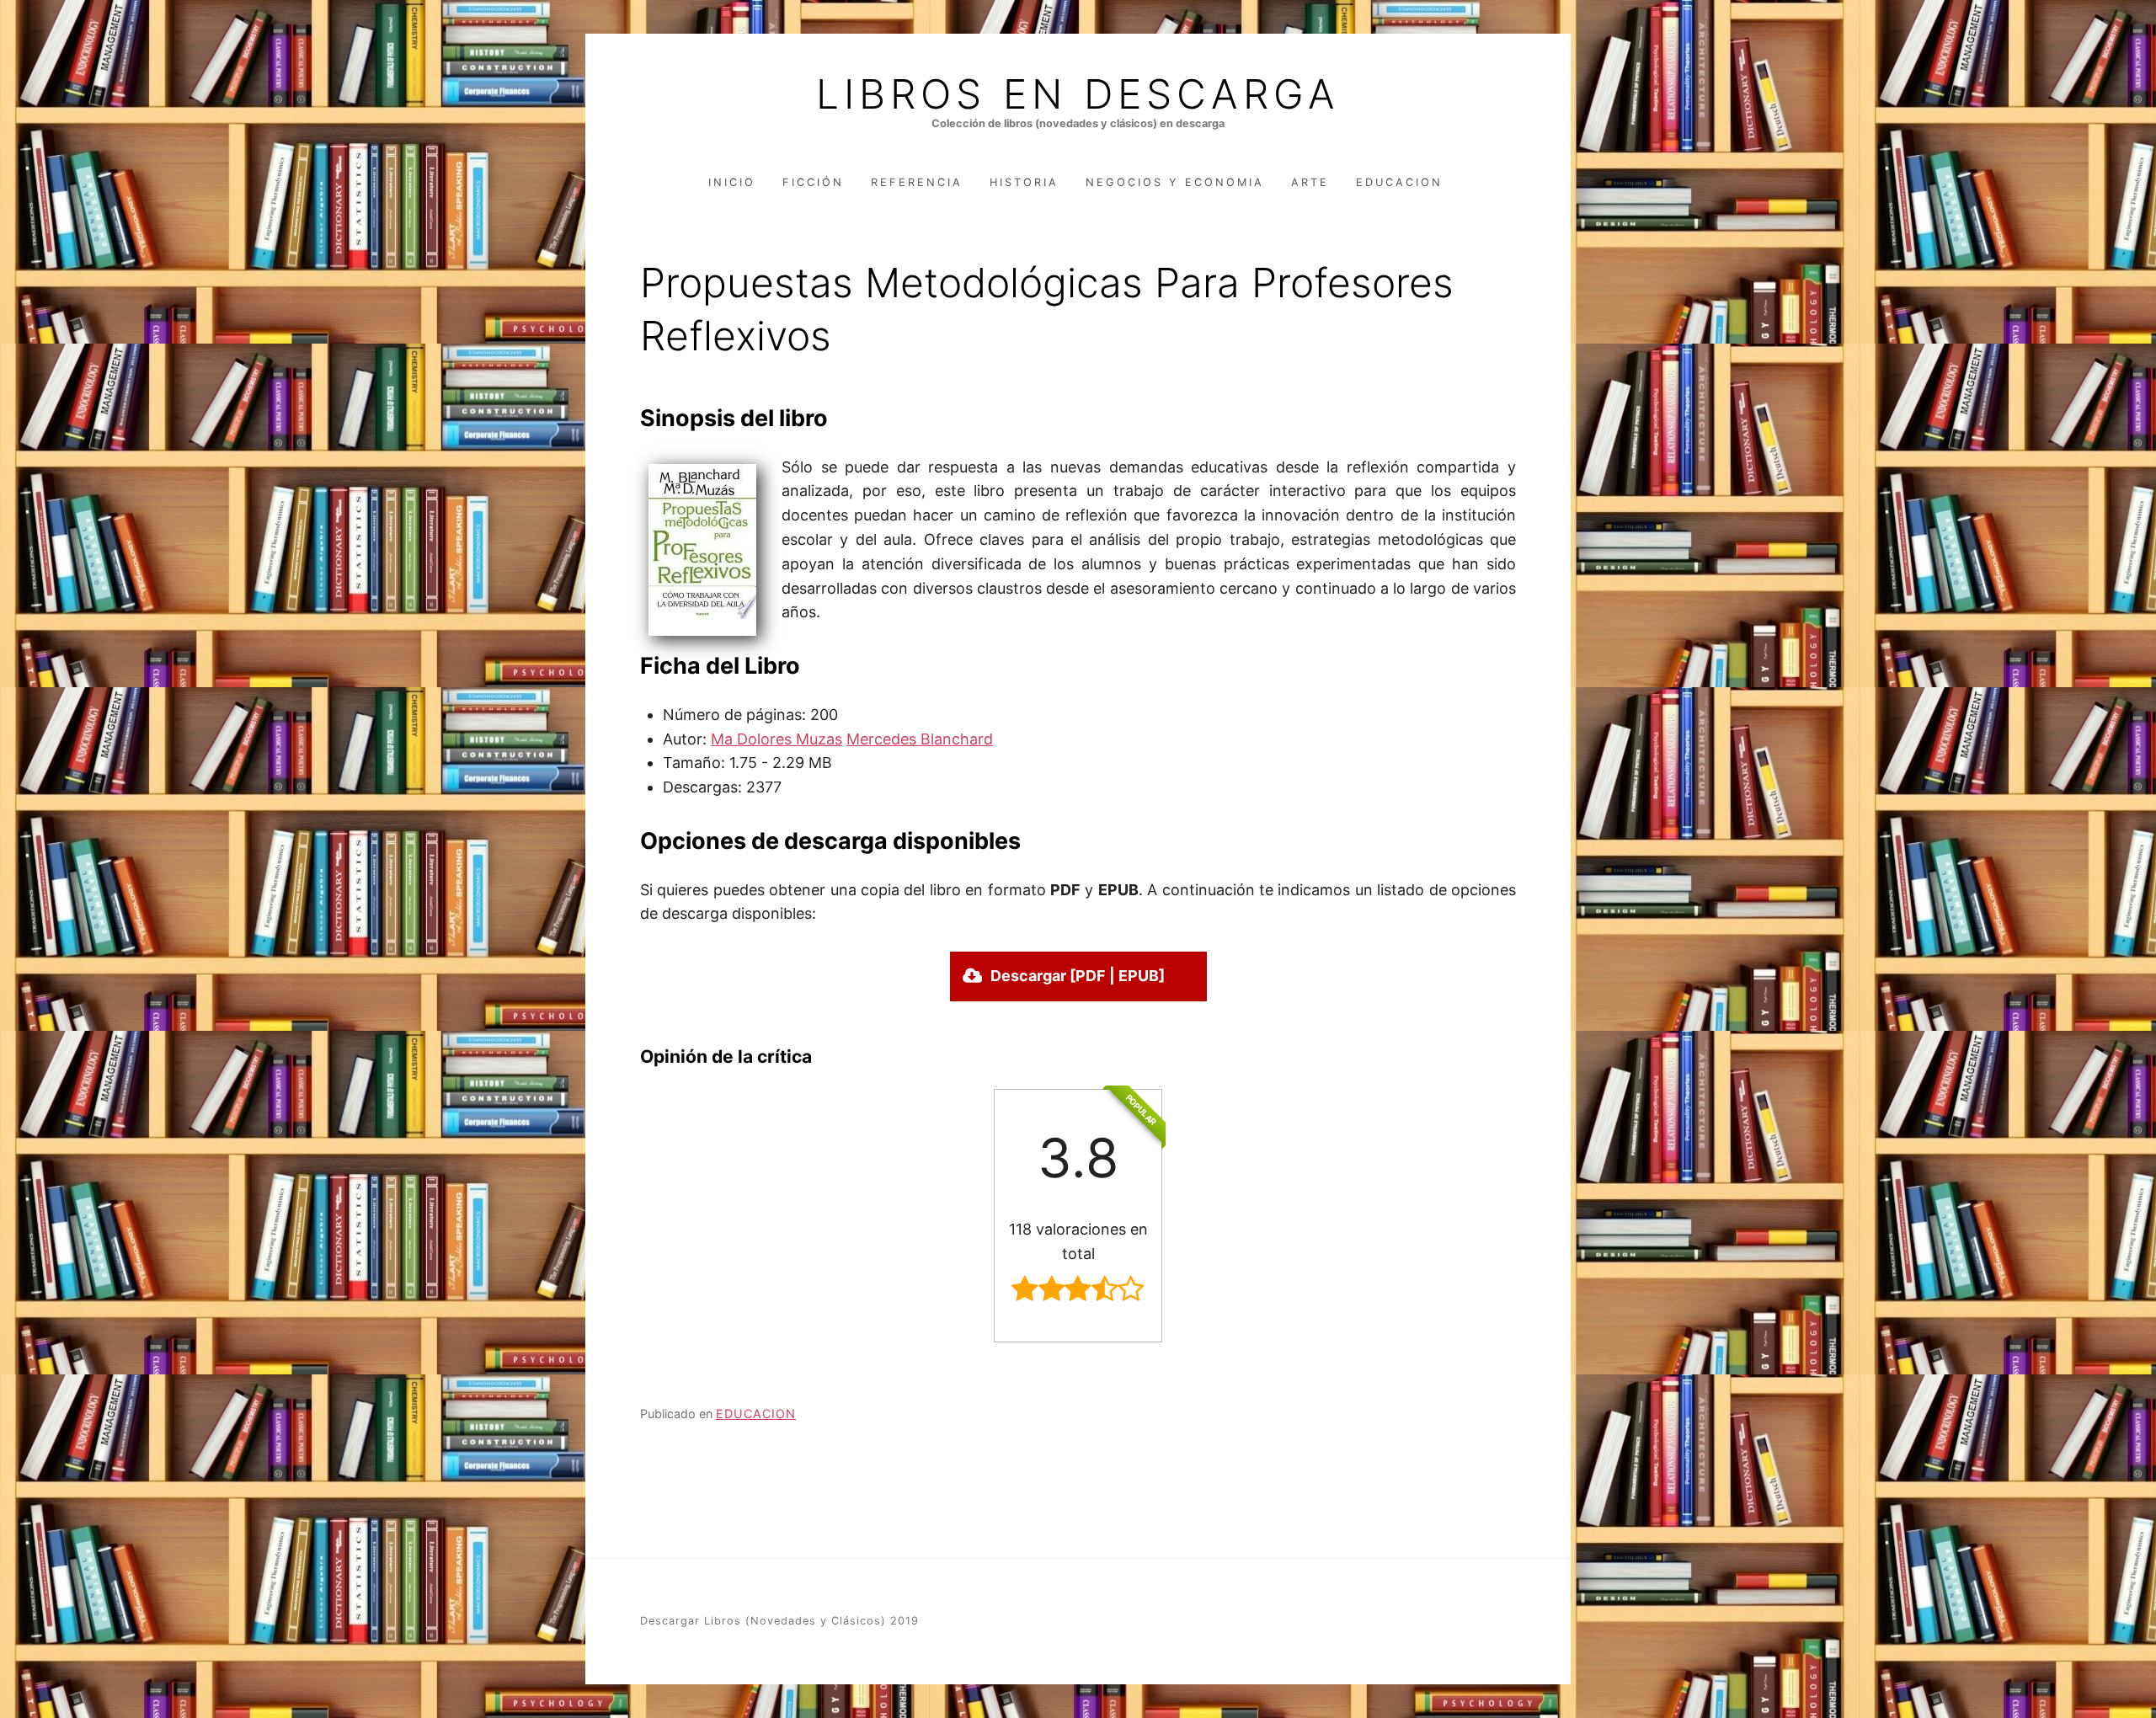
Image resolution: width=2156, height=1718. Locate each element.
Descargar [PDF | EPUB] (1078, 976)
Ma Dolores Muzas (776, 739)
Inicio (732, 182)
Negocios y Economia (1175, 182)
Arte (1310, 182)
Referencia (917, 182)
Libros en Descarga (1078, 94)
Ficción (813, 182)
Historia (1024, 182)
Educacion (1399, 182)
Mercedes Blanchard (920, 739)
